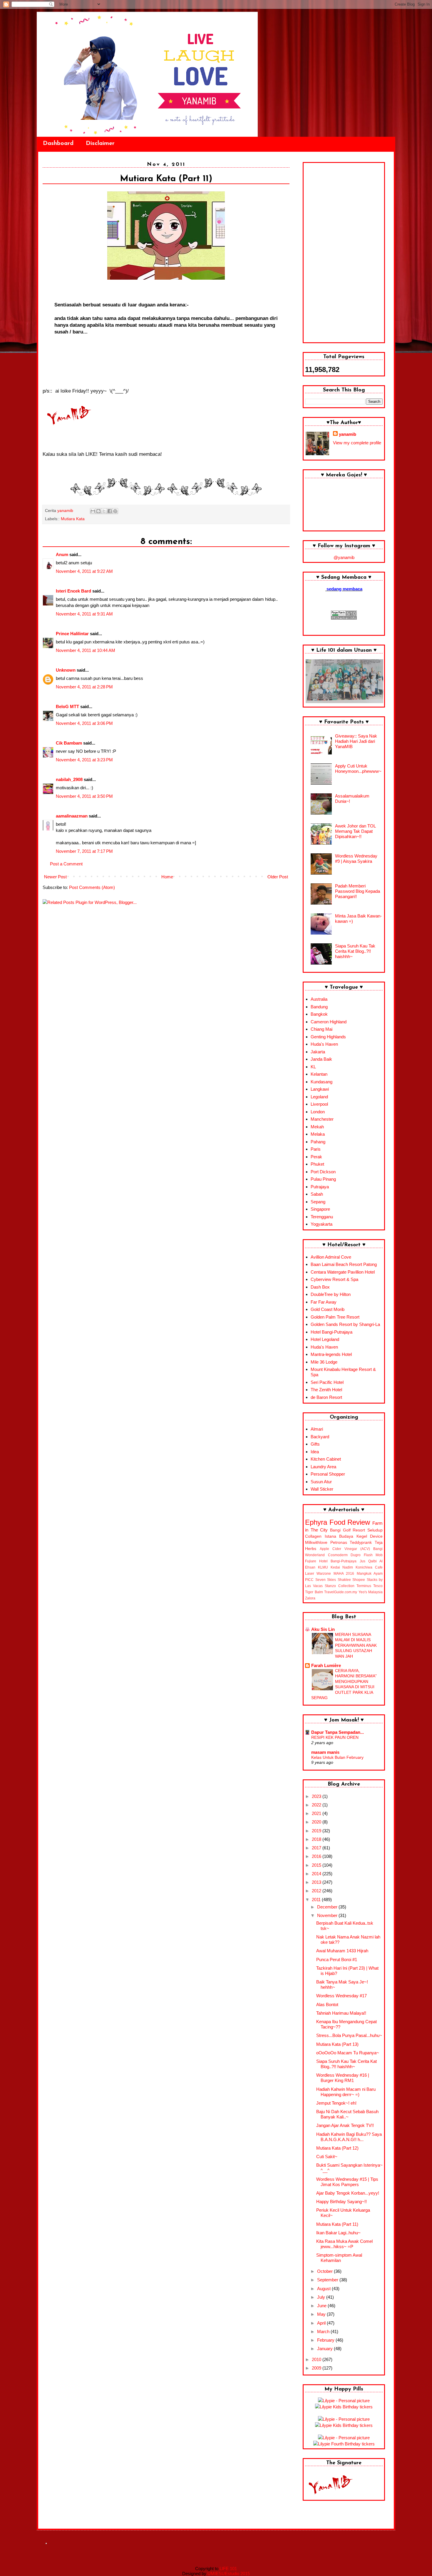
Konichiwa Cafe (369, 1567)
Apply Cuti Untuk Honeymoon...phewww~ (358, 769)
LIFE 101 (228, 2569)
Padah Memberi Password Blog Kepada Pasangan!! (358, 891)
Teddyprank (361, 1543)
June (322, 2306)
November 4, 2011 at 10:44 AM (86, 650)
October (325, 2271)
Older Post (278, 877)
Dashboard (58, 144)
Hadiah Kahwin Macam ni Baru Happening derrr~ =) (346, 2092)
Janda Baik (321, 1059)
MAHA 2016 (344, 1574)
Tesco (378, 1586)
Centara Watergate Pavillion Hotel (343, 1272)
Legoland (319, 1097)
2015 (317, 1865)
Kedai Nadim (342, 1567)
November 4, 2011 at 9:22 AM (84, 571)
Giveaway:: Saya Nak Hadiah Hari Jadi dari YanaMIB (356, 741)
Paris (316, 1149)
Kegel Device (370, 1536)
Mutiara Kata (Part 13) (337, 2044)
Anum (62, 554)
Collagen (313, 1536)
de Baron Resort (326, 1397)
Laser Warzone (318, 1574)
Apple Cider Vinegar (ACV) (345, 1549)
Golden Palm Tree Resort (335, 1317)
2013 (317, 1882)
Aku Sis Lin (323, 1629)
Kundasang (322, 1082)
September (328, 2280)
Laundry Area (323, 1467)
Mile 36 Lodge (324, 1362)
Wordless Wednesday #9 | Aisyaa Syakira (356, 859)
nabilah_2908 (69, 779)
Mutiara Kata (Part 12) (337, 2148)
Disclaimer (100, 144)
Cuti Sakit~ (327, 2157)
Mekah (317, 1127)
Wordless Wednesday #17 (341, 1996)
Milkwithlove (316, 1543)
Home (167, 877)
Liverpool (319, 1104)
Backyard (320, 1437)
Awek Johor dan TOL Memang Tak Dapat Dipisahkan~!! (355, 831)
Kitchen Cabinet (326, 1459)
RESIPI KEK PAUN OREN (335, 1737)
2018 (317, 1839)
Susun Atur (321, 1482)
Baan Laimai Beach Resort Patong (344, 1264)
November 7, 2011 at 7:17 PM (84, 851)
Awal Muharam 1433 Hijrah (342, 1951)
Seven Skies (326, 1580)
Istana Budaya (339, 1536)
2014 (317, 1874)
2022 (317, 1805)
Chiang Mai (322, 1029)
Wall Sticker (322, 1489)
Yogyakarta (322, 1224)
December (328, 1907)
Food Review (350, 1522)
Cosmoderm (338, 1555)
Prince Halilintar (72, 634)
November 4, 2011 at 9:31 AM (84, 614)
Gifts (315, 1444)
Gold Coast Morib (328, 1309)
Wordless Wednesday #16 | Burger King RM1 (343, 2078)
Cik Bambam (69, 743)
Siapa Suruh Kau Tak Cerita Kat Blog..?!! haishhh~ (355, 951)
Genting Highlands (328, 1037)
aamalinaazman (72, 816)
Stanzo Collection (339, 1586)
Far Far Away (324, 1302)
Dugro (356, 1555)
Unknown (66, 670)
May (322, 2314)
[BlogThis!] (98, 511)
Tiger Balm (314, 1592)
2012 (317, 1891)
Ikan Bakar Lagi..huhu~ (338, 2233)
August (324, 2289)
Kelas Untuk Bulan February (337, 1757)
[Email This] (93, 511)
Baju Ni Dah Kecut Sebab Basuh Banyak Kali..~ (347, 2114)
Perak (316, 1157)
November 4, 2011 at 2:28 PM (84, 687)
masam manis (325, 1752)
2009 (317, 2368)
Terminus (364, 1586)
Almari (317, 1429)
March (324, 2331)
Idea (315, 1452)
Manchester (322, 1119)
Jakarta (318, 1052)
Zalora (310, 1598)
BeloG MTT (67, 706)
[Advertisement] (344, 253)
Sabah (317, 1194)
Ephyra (316, 1522)
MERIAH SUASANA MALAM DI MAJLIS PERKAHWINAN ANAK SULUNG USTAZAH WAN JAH (356, 1645)
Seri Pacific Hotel (327, 1382)
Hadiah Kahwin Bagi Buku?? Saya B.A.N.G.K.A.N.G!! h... (349, 2137)
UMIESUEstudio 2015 (229, 2574)
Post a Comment (66, 864)
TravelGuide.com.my (341, 1592)
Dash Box (320, 1287)
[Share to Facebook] (110, 511)
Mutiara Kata (73, 519)
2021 (317, 1813)
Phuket (317, 1164)
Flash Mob (373, 1555)
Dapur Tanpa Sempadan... (338, 1732)
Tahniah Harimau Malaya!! (341, 2013)
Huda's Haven (324, 1044)
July (322, 2297)
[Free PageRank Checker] (344, 618)
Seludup (375, 1530)
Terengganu (322, 1217)
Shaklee (344, 1580)
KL (313, 1067)
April (322, 2323)
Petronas (339, 1543)
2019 (317, 1831)
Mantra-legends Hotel (331, 1354)
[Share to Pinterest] (115, 511)
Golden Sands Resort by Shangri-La (345, 1324)
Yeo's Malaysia (371, 1592)
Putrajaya (320, 1187)
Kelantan (319, 1074)
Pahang (318, 1142)
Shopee (359, 1580)
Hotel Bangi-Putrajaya (331, 1332)
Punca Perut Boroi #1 (337, 1959)
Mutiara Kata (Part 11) (337, 2224)
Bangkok (319, 1014)
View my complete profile (357, 443)
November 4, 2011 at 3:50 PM (84, 796)
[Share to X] (104, 511)
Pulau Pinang (323, 1179)
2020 (317, 1822)
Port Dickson (323, 1172)
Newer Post (55, 877)
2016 (317, 1856)
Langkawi (320, 1089)
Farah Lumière (326, 1665)
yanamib (348, 434)
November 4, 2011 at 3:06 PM (84, 723)
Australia (319, 999)
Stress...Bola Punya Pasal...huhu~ (349, 2035)
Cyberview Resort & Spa (334, 1279)
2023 (317, 1796)
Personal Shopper (328, 1474)
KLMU (323, 1567)
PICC (309, 1580)
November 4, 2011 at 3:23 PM (84, 760)
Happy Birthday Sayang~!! (341, 2202)
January (325, 2349)
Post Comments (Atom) (92, 887)
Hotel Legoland (325, 1339)
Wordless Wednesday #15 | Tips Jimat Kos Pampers (347, 2182)
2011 (317, 1900)
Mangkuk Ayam (370, 1574)
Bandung (319, 1007)
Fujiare (311, 1561)
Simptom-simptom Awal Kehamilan (339, 2258)
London (318, 1112)
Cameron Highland (329, 1022)
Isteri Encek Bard (73, 591)
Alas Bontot (327, 2004)
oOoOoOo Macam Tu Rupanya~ (348, 2053)
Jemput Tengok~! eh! (336, 2103)
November (328, 1915)
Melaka (318, 1134)
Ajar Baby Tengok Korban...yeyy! (348, 2193)
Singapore (320, 1209)
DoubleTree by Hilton (331, 1294)
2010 (317, 2359)
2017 (317, 1848)
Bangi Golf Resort (348, 1530)
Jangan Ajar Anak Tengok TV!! (345, 2125)
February (326, 2340)
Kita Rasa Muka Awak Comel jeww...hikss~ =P (344, 2244)
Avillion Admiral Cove (331, 1257)
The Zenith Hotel (326, 1390)
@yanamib (344, 557)
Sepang (318, 1202)
